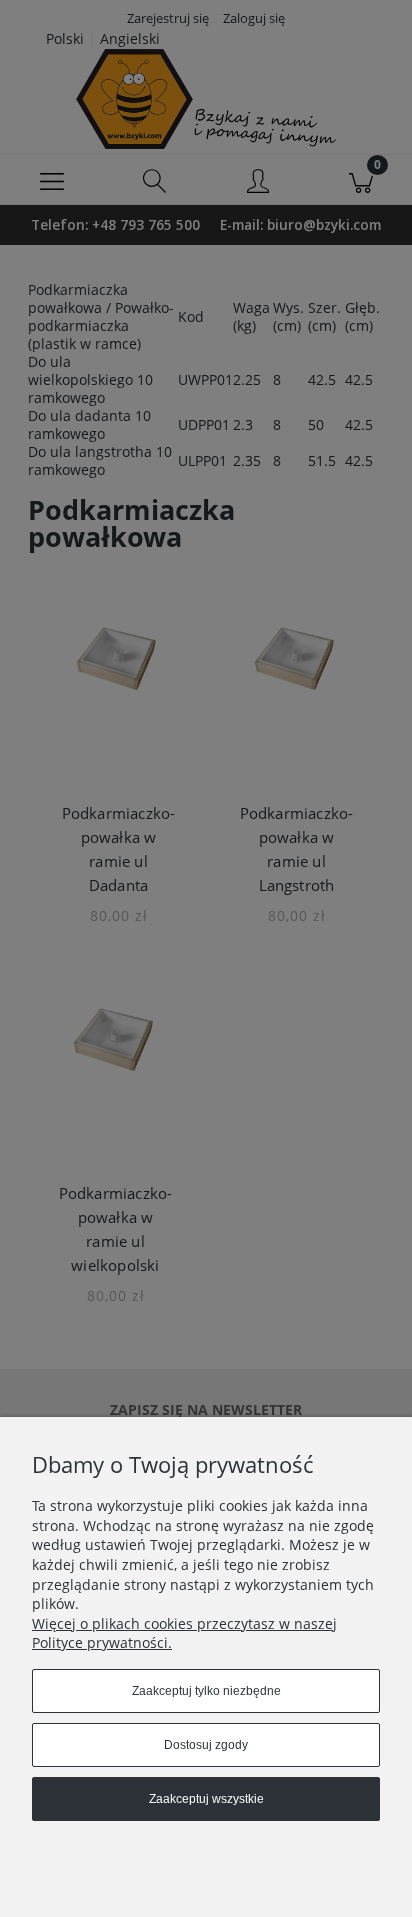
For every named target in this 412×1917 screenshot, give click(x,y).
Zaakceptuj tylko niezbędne (206, 1691)
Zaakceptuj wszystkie (206, 1799)
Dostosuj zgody (206, 1745)
